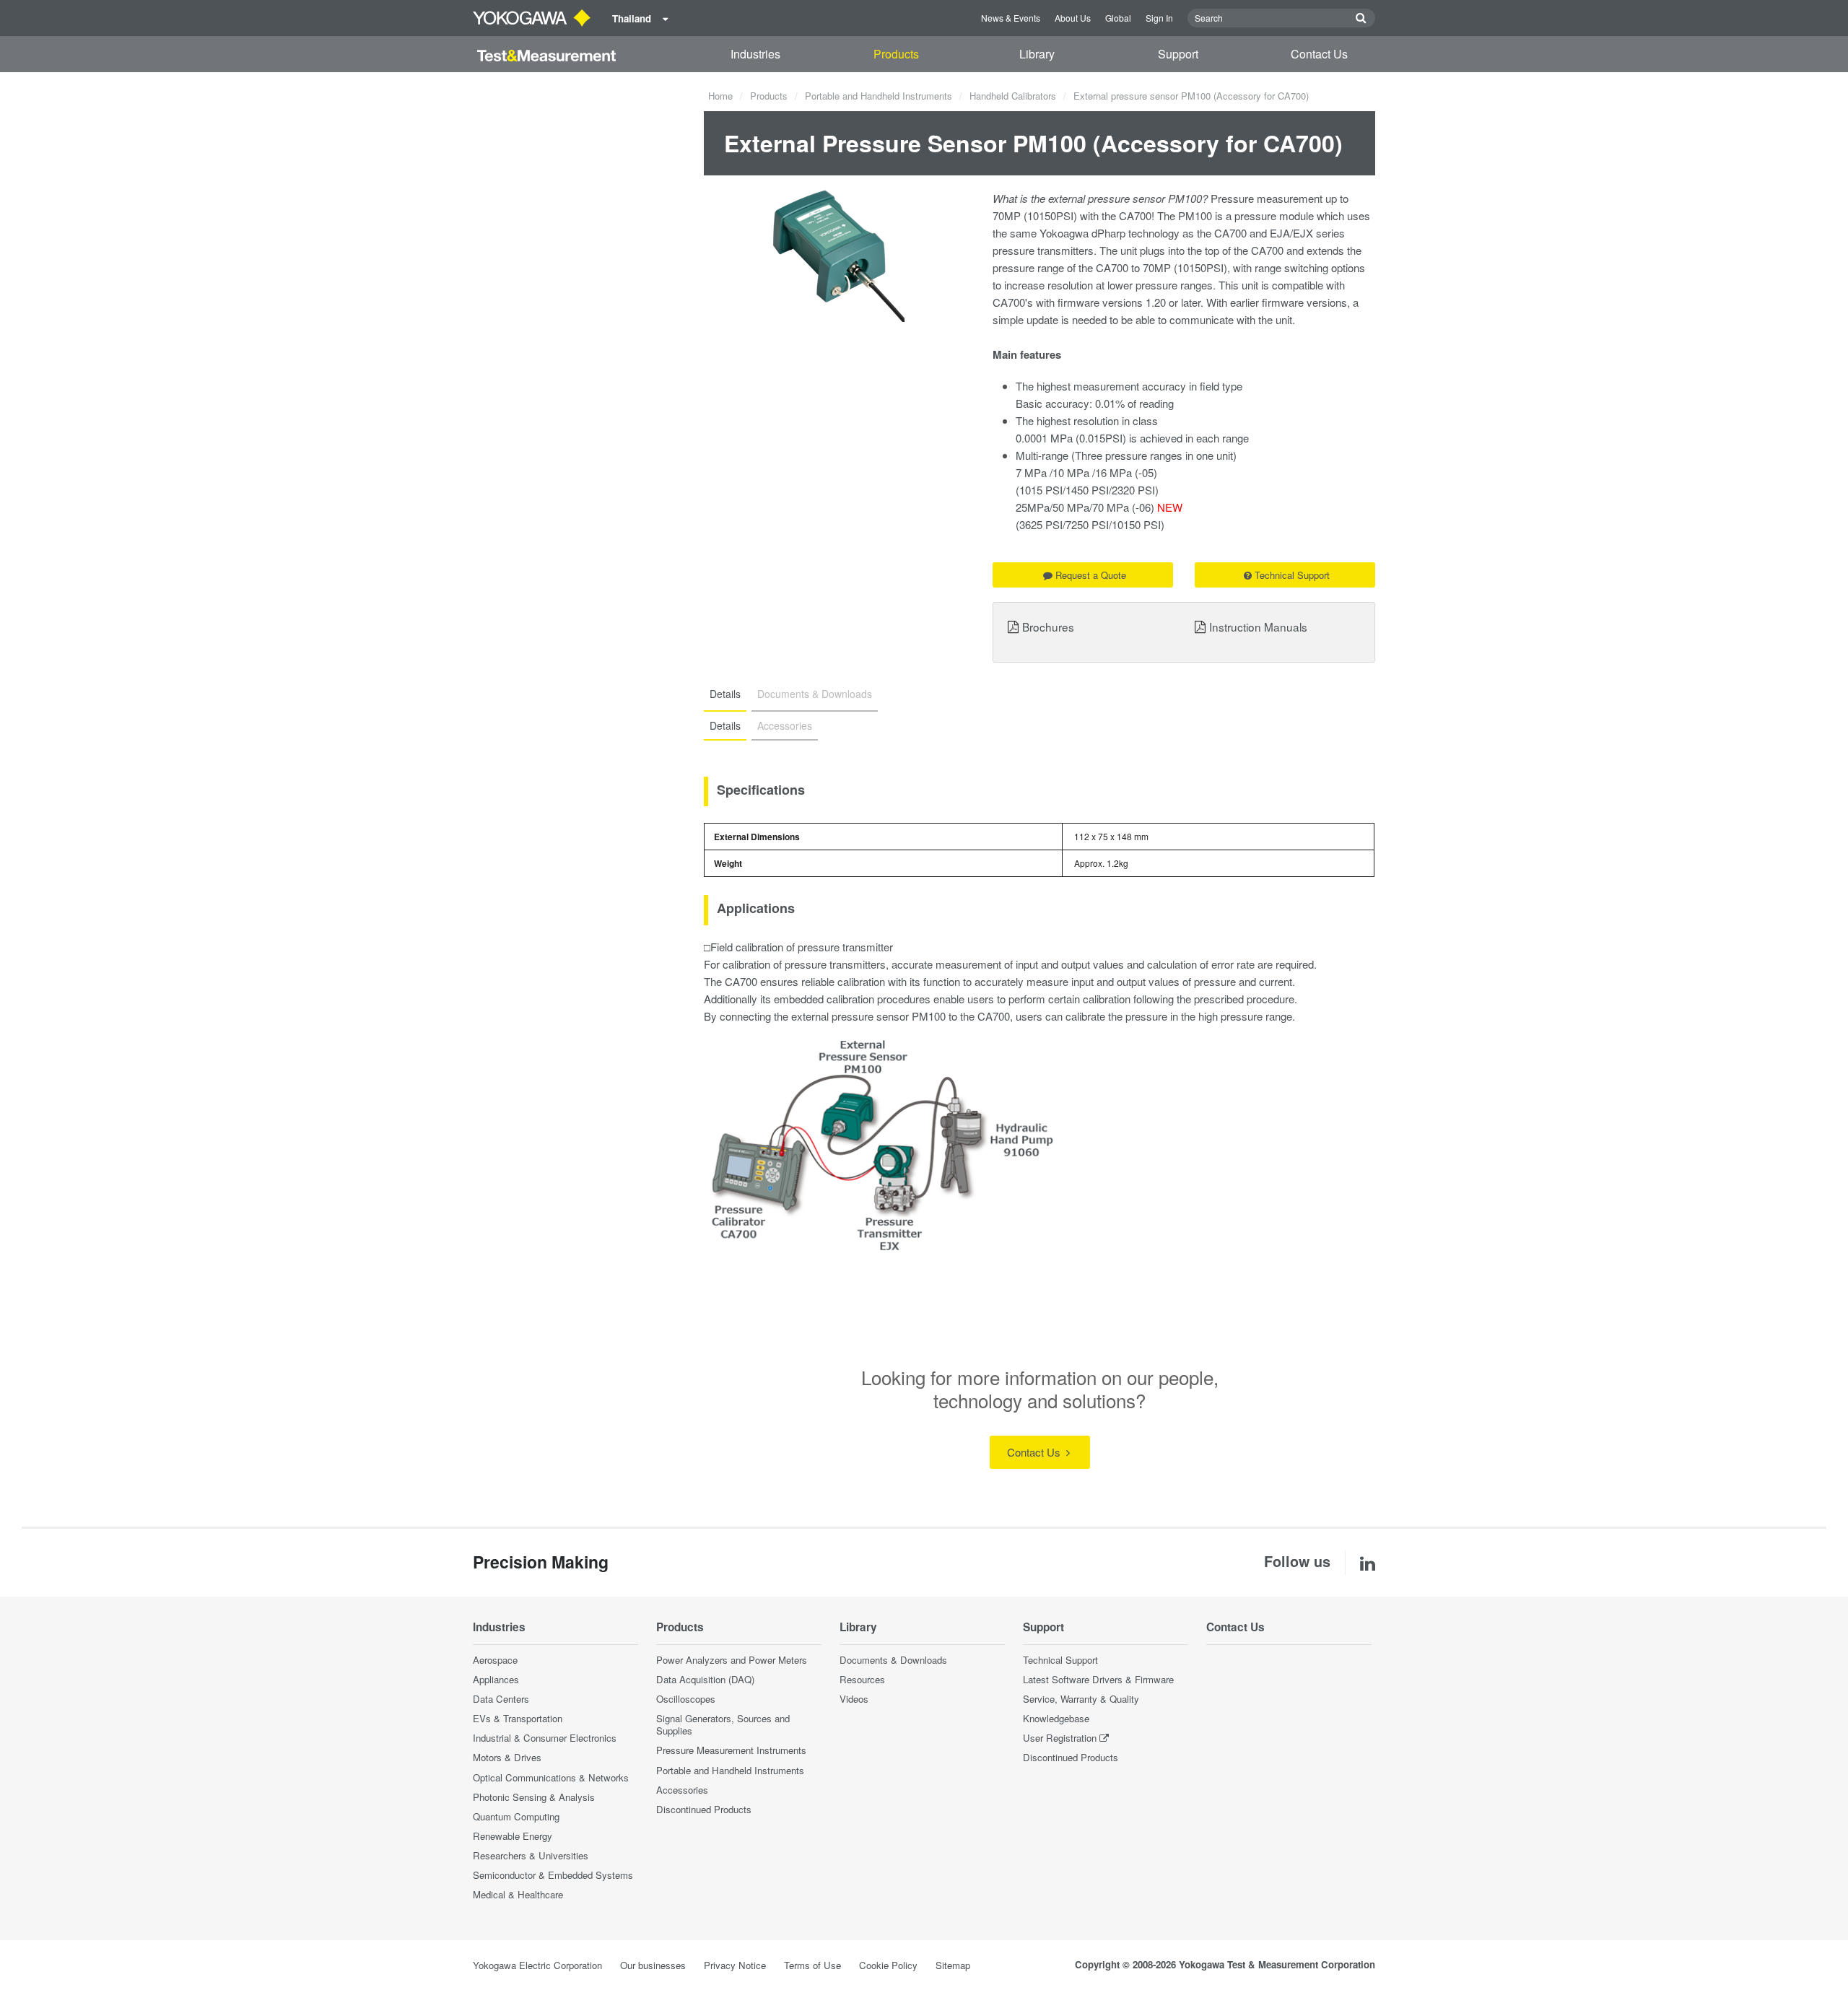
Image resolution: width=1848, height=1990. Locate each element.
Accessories (682, 1790)
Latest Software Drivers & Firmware (1098, 1679)
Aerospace (495, 1660)
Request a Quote (1091, 575)
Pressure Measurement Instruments (731, 1750)
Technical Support (1292, 575)
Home (720, 96)
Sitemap (953, 1965)
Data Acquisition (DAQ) (705, 1679)
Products (896, 54)
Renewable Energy (513, 1836)
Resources (862, 1679)
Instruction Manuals (1258, 627)
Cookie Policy (888, 1965)
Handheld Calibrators (1013, 96)
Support (1178, 54)
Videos (854, 1699)
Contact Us (1319, 54)
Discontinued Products (704, 1809)
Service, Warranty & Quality (1081, 1699)
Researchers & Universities (531, 1855)
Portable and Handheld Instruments (879, 96)
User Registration (1060, 1738)
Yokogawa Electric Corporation (537, 1965)
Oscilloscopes (686, 1699)
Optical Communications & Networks (551, 1777)
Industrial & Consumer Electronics (545, 1738)
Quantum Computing (516, 1816)
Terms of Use (812, 1965)
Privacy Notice (735, 1965)
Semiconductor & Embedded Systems (553, 1875)
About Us (1073, 18)
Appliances (496, 1679)
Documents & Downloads (893, 1660)
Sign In (1159, 18)
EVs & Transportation (518, 1718)
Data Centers (501, 1699)
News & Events (1011, 18)
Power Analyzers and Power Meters (732, 1660)
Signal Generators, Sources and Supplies (723, 1724)
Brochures (1048, 627)
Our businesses (653, 1965)
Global (1118, 18)
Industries (755, 54)
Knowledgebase (1056, 1718)
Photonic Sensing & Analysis (534, 1797)
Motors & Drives (507, 1757)
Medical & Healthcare (518, 1894)
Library (1037, 54)
